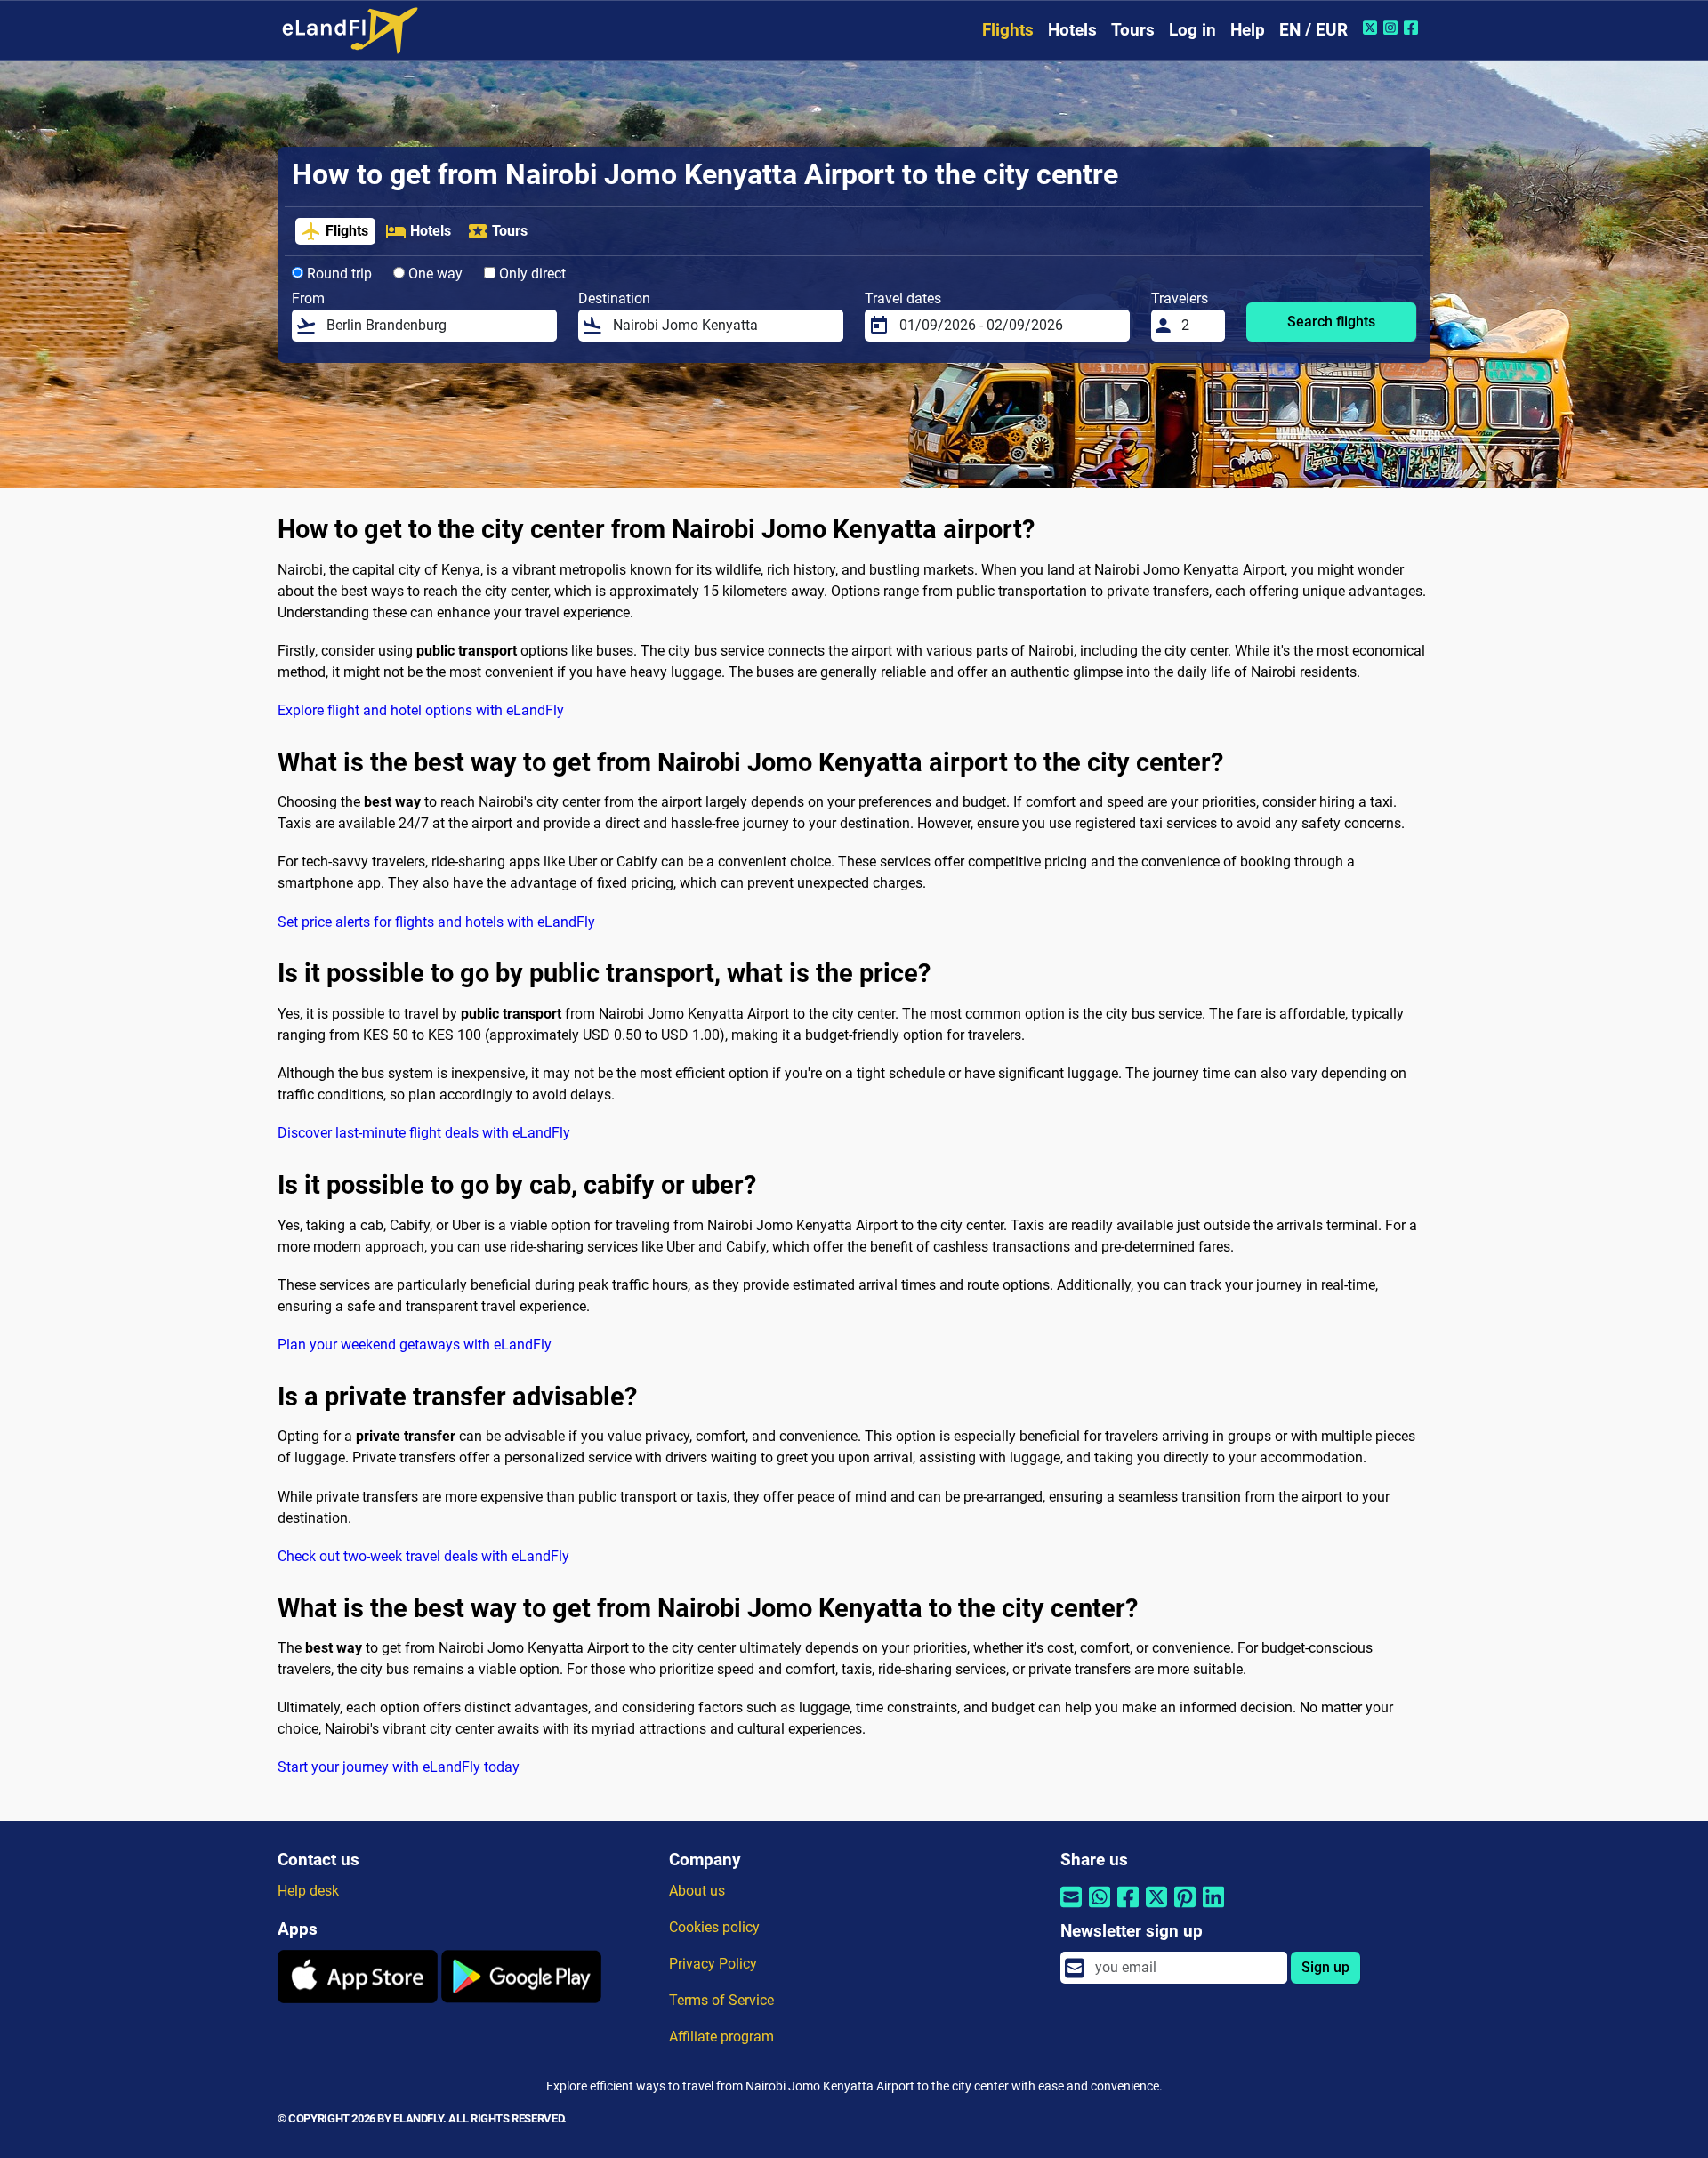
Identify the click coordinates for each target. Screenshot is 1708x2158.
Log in (1192, 30)
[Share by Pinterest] (1185, 1908)
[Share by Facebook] (1128, 1908)
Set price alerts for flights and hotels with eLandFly (436, 922)
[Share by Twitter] (1156, 1908)
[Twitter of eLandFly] (1372, 28)
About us (697, 1891)
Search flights (1331, 322)
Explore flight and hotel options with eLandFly (421, 710)
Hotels (1072, 30)
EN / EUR (1313, 30)
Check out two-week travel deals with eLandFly (423, 1556)
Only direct (531, 274)
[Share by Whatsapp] (1100, 1908)
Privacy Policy (713, 1964)
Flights (1008, 30)
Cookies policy (714, 1927)
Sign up (1325, 1967)
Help (1248, 30)
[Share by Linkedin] (1213, 1908)
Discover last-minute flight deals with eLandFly (424, 1133)
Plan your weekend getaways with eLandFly (415, 1345)
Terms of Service (721, 2000)
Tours (1133, 30)
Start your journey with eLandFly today (399, 1767)
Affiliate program (721, 2037)
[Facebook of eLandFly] (1413, 28)
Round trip (338, 274)
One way (434, 274)
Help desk (308, 1891)
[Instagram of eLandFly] (1393, 28)
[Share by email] (1071, 1908)
